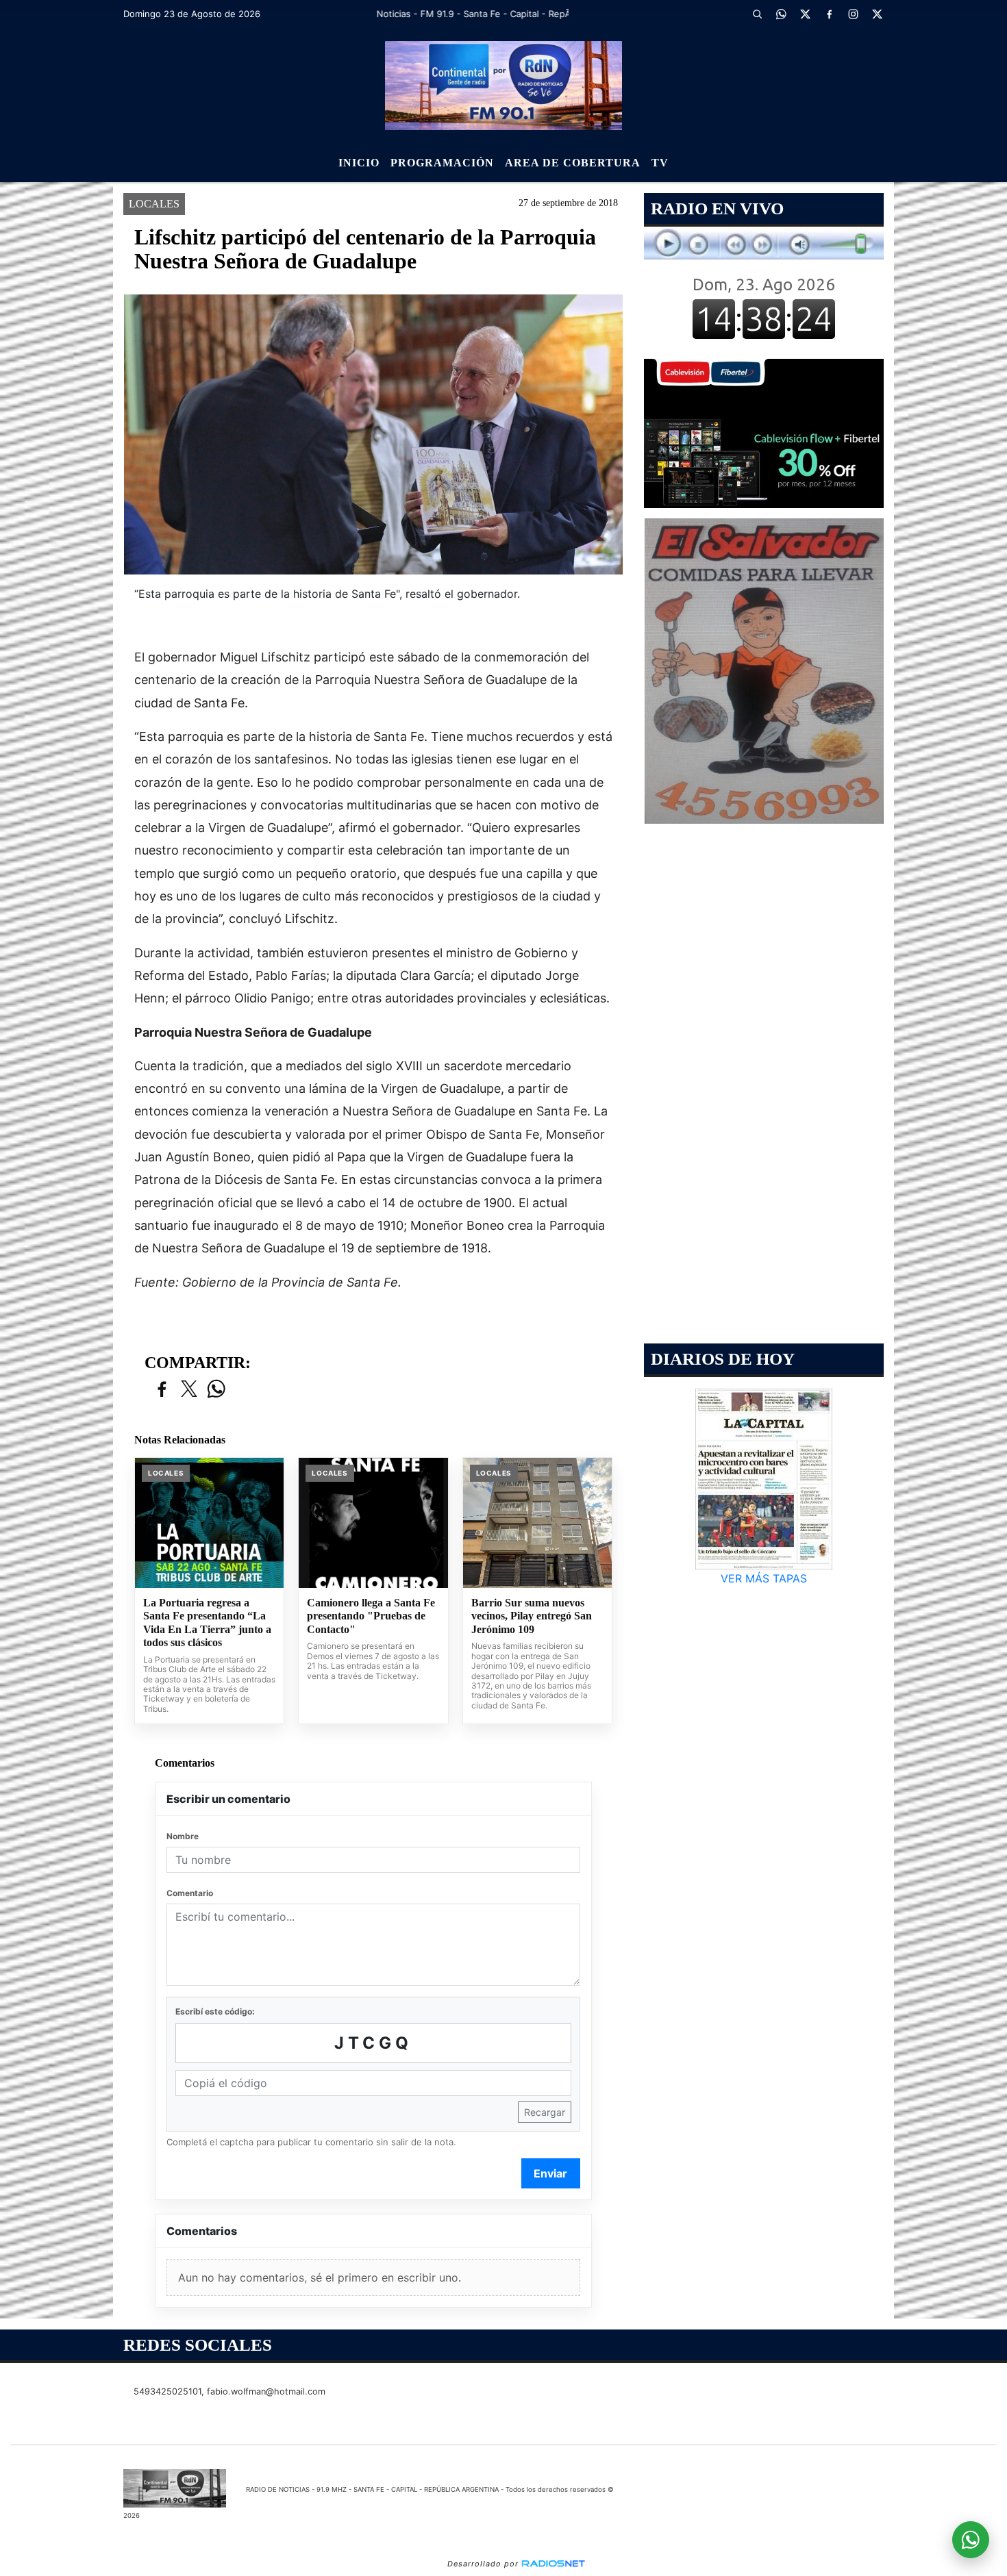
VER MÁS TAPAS (764, 1578)
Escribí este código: (215, 2011)
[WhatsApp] (781, 14)
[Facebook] (829, 14)
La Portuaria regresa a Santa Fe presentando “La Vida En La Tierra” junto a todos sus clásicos (207, 1623)
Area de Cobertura (573, 163)
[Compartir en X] (189, 1390)
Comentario (190, 1893)
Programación (442, 163)
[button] (757, 14)
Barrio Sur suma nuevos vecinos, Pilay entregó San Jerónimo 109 (532, 1616)
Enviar (550, 2173)
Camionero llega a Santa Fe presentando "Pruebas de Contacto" (371, 1616)
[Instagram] (853, 14)
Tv (660, 163)
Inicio (359, 163)
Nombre (183, 1836)
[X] (805, 14)
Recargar (545, 2112)
